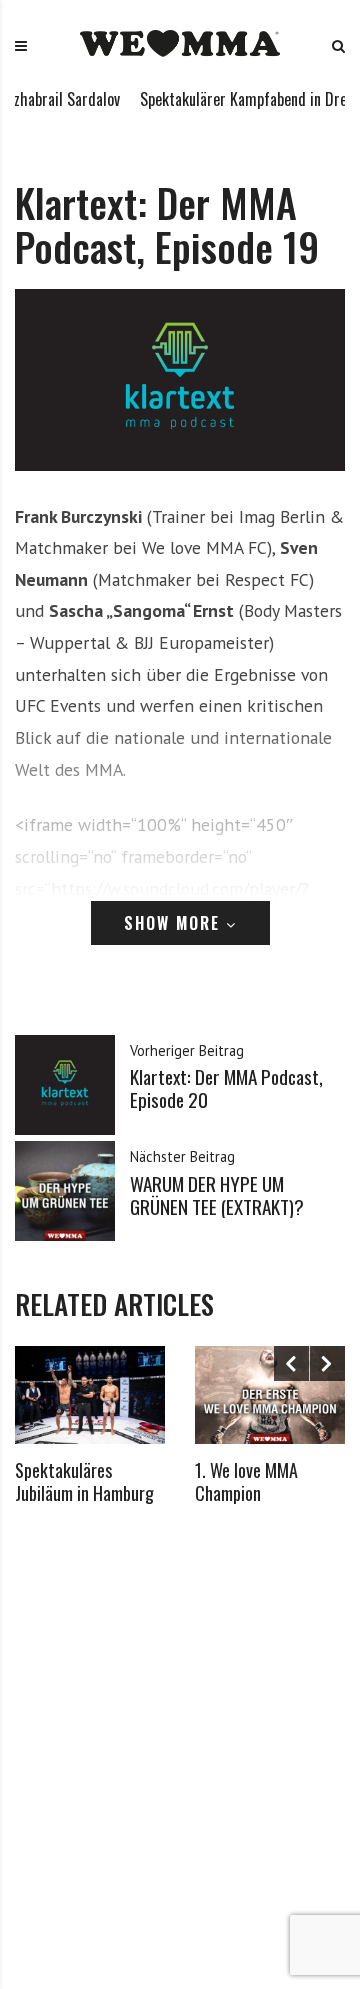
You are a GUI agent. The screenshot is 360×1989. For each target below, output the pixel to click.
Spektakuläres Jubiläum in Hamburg (84, 1481)
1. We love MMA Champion (246, 1481)
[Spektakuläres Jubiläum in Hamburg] (90, 1395)
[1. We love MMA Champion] (270, 1395)
